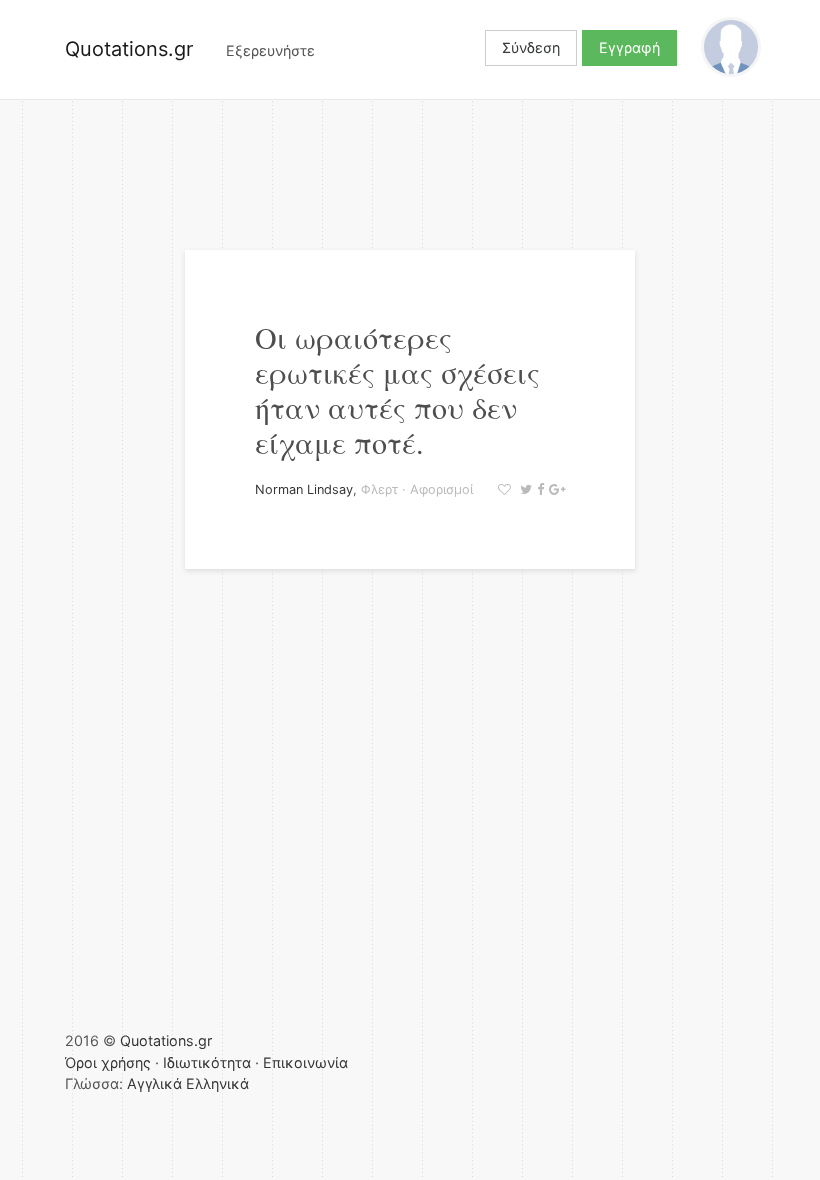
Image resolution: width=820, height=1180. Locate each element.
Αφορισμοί (441, 489)
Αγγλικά (154, 1083)
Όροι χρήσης (108, 1062)
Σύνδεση (531, 47)
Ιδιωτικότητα (207, 1062)
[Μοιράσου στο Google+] (554, 489)
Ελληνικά (217, 1083)
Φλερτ (379, 489)
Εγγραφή (629, 47)
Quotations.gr (129, 49)
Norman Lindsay (304, 489)
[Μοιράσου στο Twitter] (523, 489)
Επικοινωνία (305, 1062)
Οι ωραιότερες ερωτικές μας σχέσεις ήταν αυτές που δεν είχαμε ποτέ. (397, 389)
